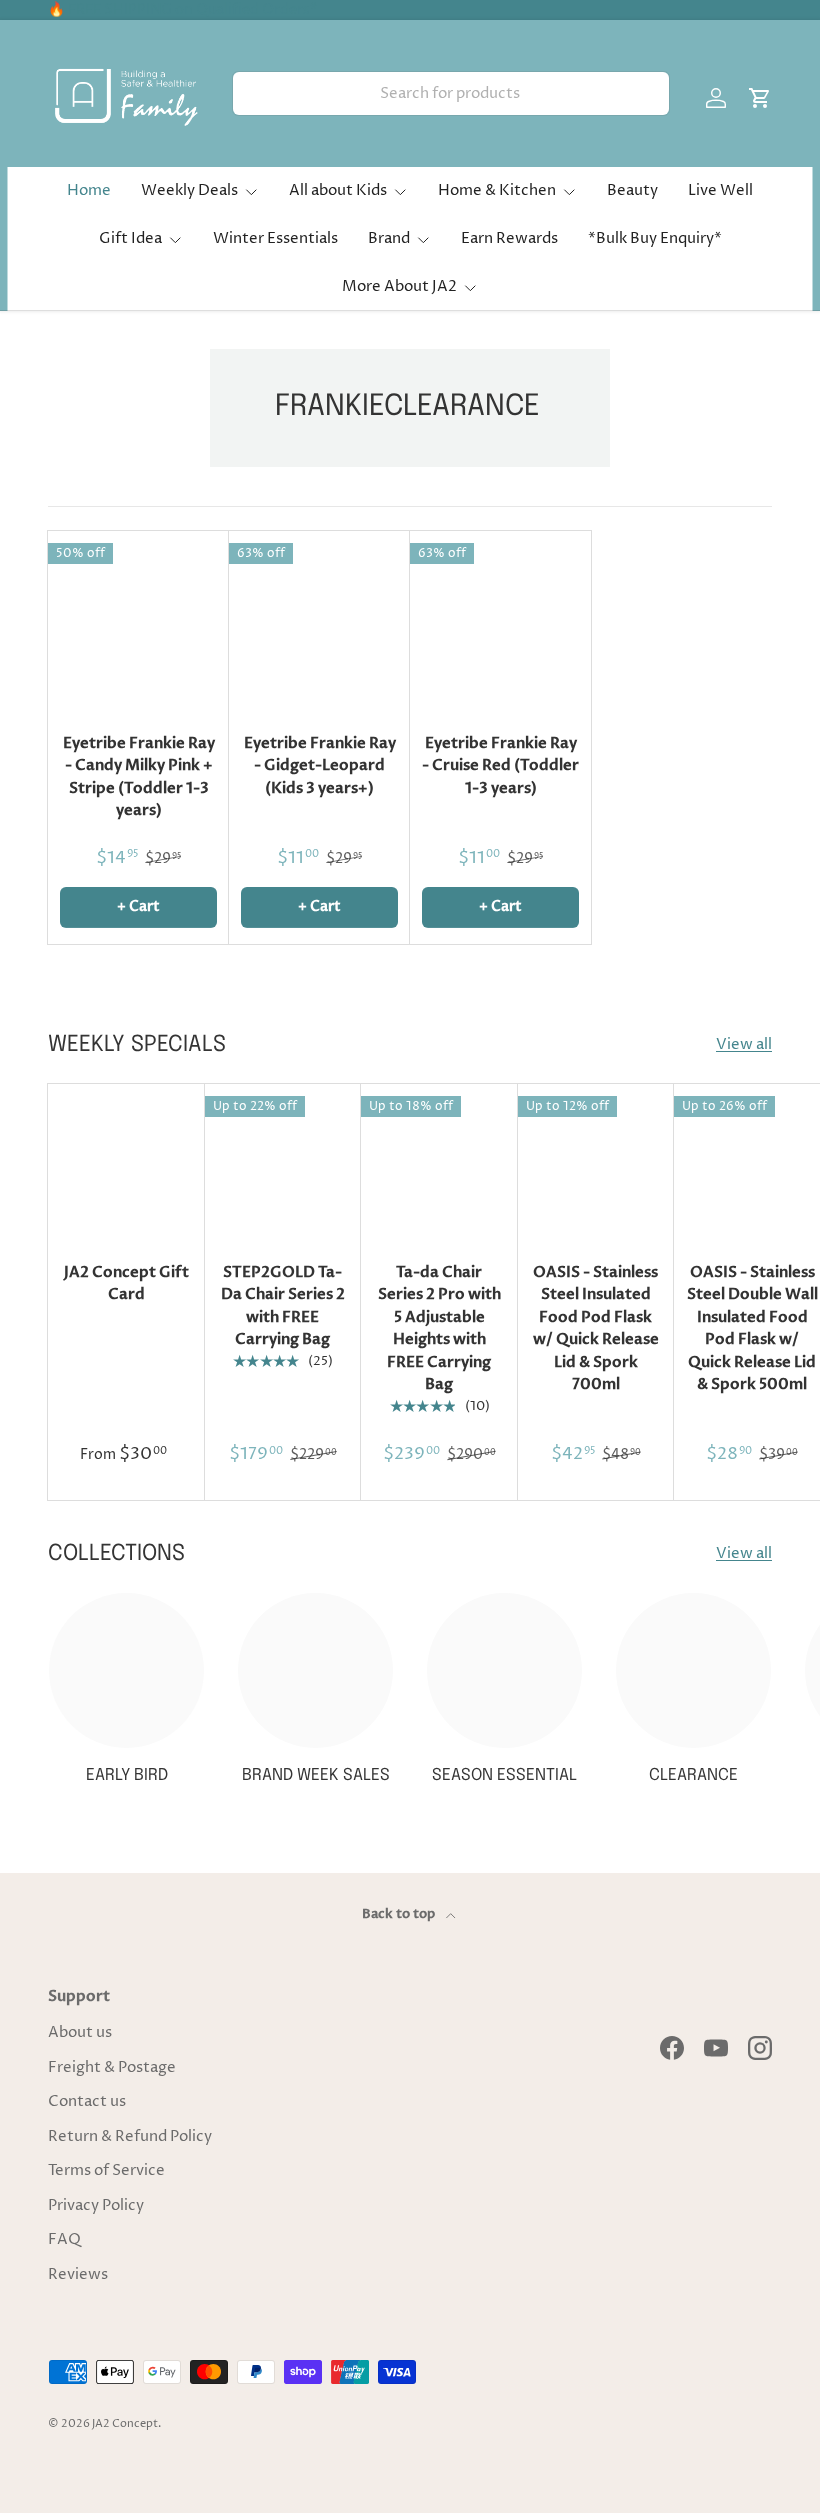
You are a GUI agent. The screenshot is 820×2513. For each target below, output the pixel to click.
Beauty (632, 190)
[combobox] (450, 93)
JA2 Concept (125, 2423)
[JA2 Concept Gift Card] (126, 1162)
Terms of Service (106, 2170)
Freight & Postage (112, 2067)
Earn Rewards (509, 238)
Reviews (78, 2274)
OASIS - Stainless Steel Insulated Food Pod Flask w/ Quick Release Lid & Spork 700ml (596, 1328)
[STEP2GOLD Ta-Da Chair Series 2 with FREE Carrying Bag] (283, 1162)
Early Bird (127, 1775)
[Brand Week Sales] (315, 1670)
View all (744, 1044)
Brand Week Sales (316, 1775)
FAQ (64, 2239)
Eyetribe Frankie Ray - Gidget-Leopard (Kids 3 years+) (320, 765)
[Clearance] (693, 1670)
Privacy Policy (96, 2205)
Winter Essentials (275, 238)
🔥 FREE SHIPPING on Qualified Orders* (182, 10)
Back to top (400, 1914)
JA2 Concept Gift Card (126, 1283)
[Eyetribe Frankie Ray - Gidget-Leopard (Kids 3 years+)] (319, 621)
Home (89, 190)
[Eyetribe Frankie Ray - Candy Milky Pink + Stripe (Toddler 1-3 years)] (138, 621)
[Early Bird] (126, 1670)
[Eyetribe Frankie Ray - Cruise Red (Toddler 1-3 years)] (500, 621)
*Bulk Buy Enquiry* (655, 238)
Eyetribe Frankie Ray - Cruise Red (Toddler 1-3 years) (500, 765)
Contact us (87, 2101)
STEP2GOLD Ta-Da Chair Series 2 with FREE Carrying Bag (283, 1306)
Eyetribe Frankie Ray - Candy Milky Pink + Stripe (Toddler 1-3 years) (139, 777)
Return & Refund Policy (130, 2136)
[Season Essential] (504, 1670)
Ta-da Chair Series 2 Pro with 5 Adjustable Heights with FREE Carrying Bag (439, 1328)
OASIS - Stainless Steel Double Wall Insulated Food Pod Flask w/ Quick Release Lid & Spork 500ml (752, 1328)
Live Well (720, 190)
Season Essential (504, 1775)
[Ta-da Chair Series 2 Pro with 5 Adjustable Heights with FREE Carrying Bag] (439, 1162)
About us (80, 2032)
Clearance (693, 1775)
